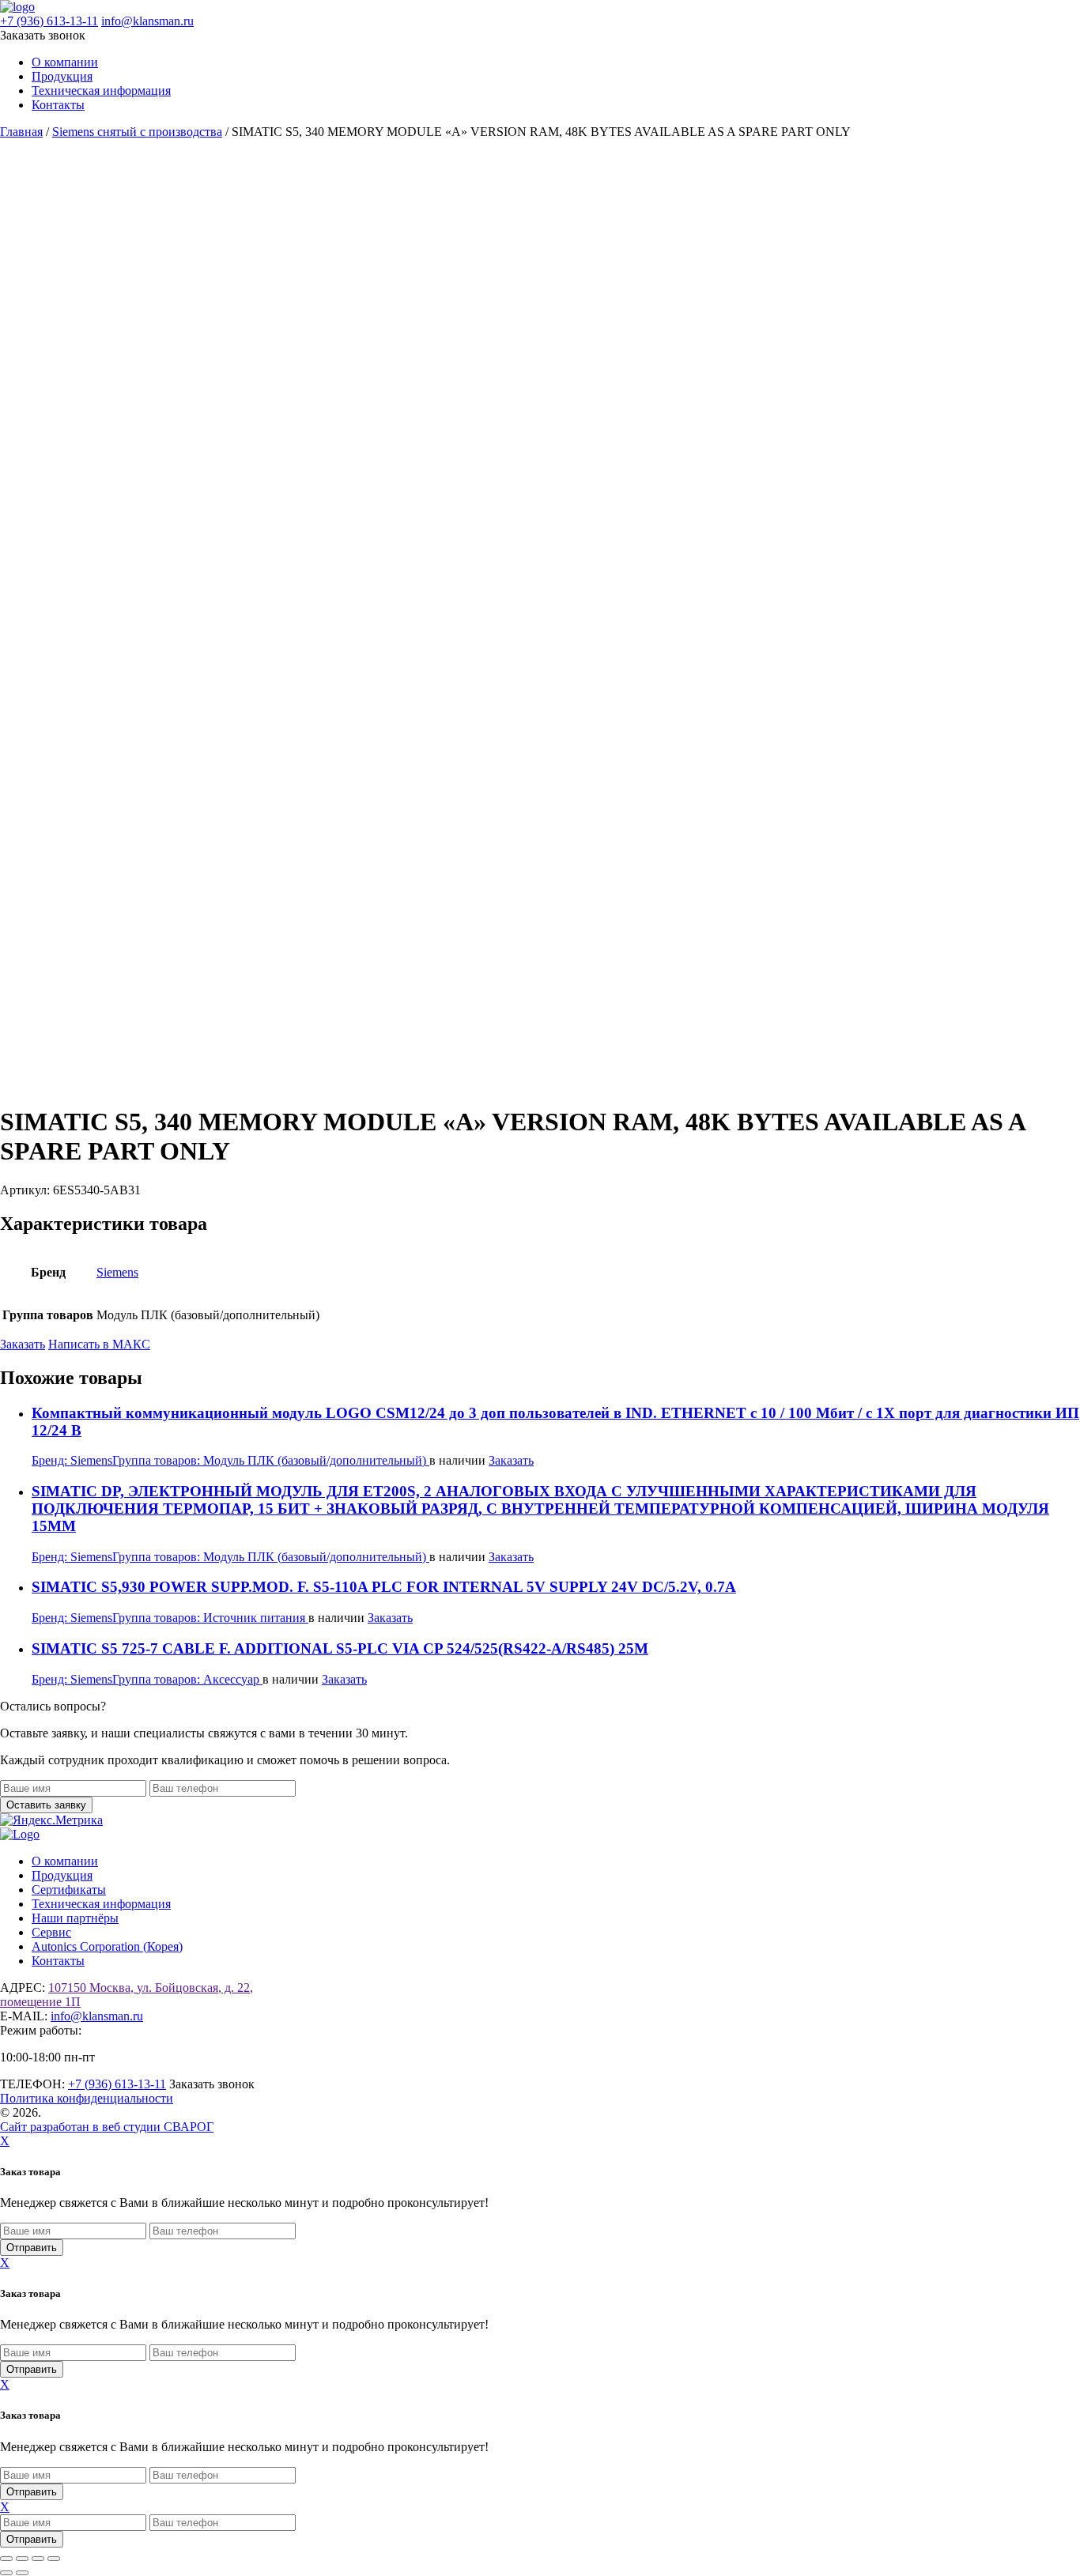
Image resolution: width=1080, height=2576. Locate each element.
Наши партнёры (75, 1918)
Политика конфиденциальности (87, 2098)
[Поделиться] (38, 2559)
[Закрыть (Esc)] (54, 2559)
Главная (21, 132)
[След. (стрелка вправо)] (22, 2573)
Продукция (62, 76)
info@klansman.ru (147, 21)
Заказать (23, 1344)
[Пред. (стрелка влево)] (6, 2573)
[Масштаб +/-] (6, 2559)
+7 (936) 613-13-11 (49, 21)
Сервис (51, 1932)
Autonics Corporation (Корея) (107, 1946)
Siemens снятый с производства (137, 132)
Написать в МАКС (99, 1344)
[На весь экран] (22, 2559)
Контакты (58, 105)
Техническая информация (101, 91)
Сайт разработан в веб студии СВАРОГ (107, 2127)
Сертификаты (69, 1890)
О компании (65, 62)
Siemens (117, 1272)
